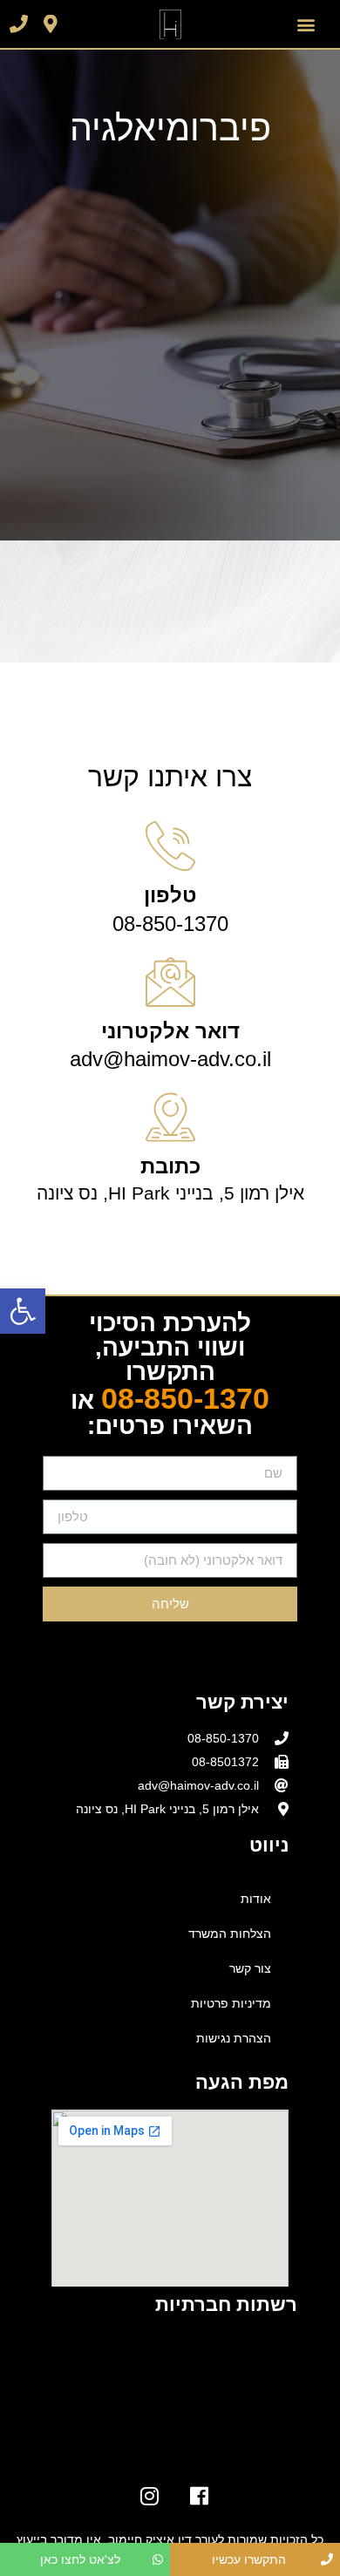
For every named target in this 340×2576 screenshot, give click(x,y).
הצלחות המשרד (230, 1934)
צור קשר (250, 1968)
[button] (23, 1311)
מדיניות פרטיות (231, 2003)
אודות (256, 1899)
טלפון (170, 895)
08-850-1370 (185, 1399)
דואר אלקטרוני (170, 1031)
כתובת (170, 1166)
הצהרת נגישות (234, 2038)
